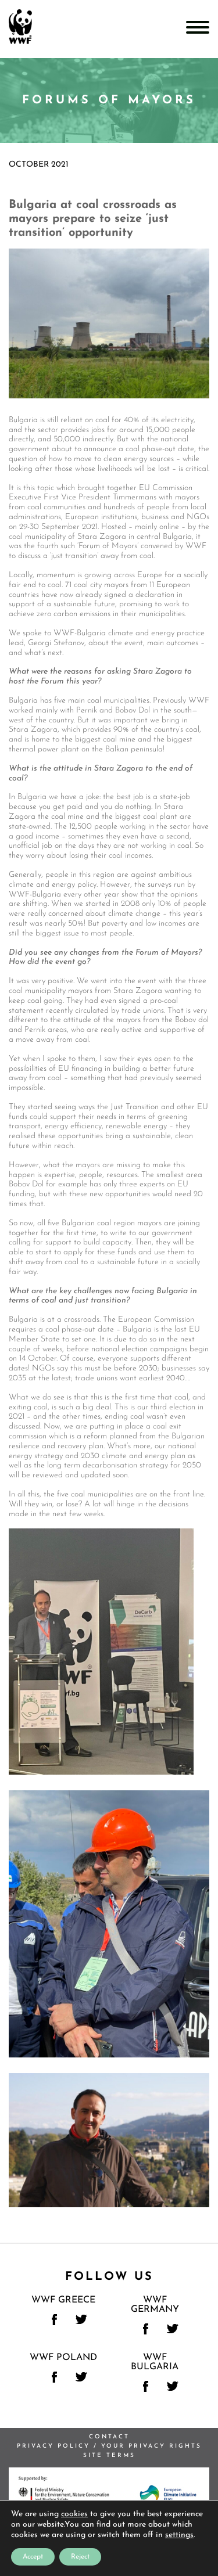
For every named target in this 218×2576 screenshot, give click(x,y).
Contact (109, 2437)
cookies (74, 2514)
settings (179, 2535)
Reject (80, 2557)
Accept (33, 2557)
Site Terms (109, 2456)
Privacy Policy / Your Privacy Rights (109, 2446)
